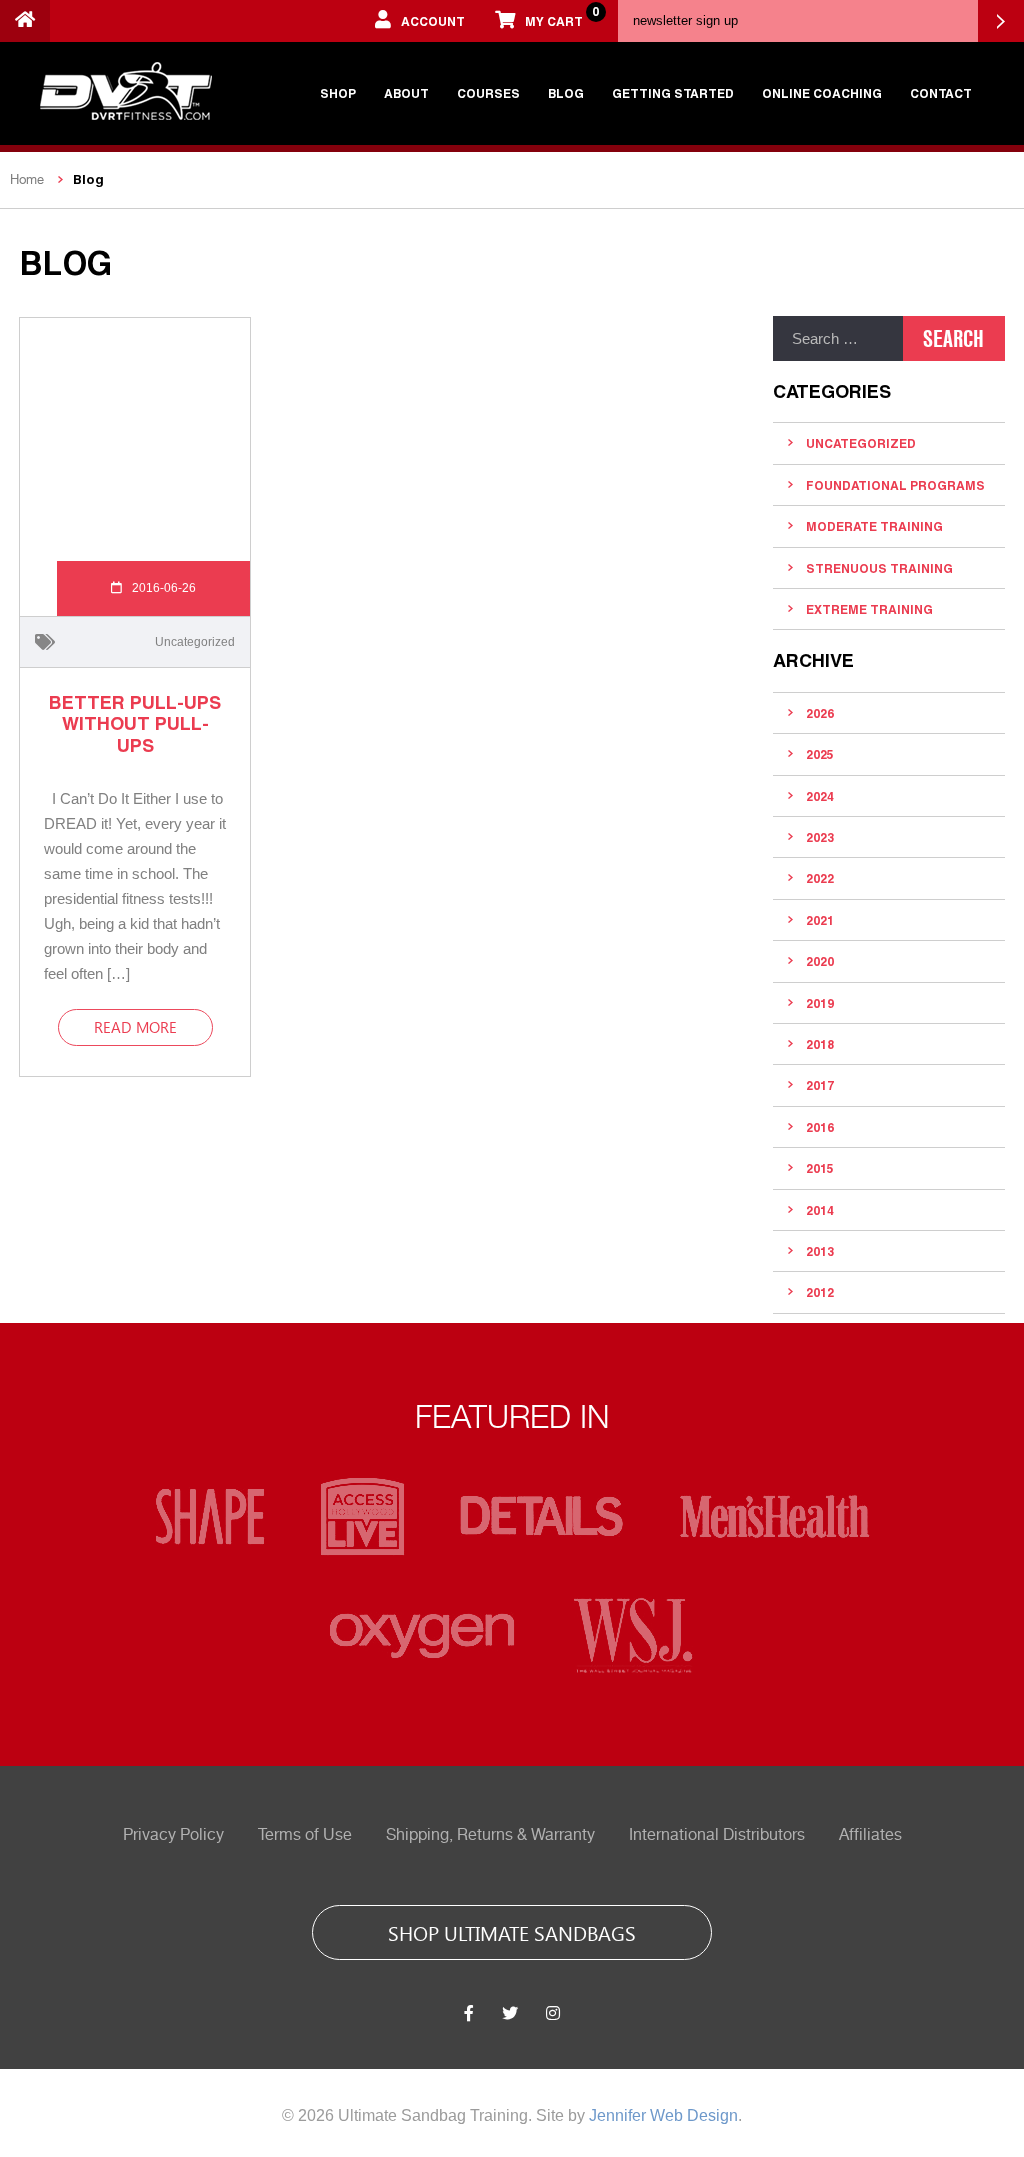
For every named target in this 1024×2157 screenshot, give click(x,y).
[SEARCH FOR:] (838, 338)
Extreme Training (869, 609)
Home (27, 179)
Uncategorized (195, 642)
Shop (338, 93)
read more (135, 1027)
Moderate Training (874, 526)
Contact (941, 93)
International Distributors (717, 1835)
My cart (561, 16)
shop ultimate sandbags (512, 1932)
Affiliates (870, 1835)
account (433, 21)
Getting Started (673, 93)
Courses (488, 93)
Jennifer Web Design (663, 2115)
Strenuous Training (879, 568)
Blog (566, 93)
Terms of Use (305, 1835)
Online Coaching (822, 93)
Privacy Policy (173, 1835)
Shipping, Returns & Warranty (490, 1835)
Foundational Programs (895, 485)
